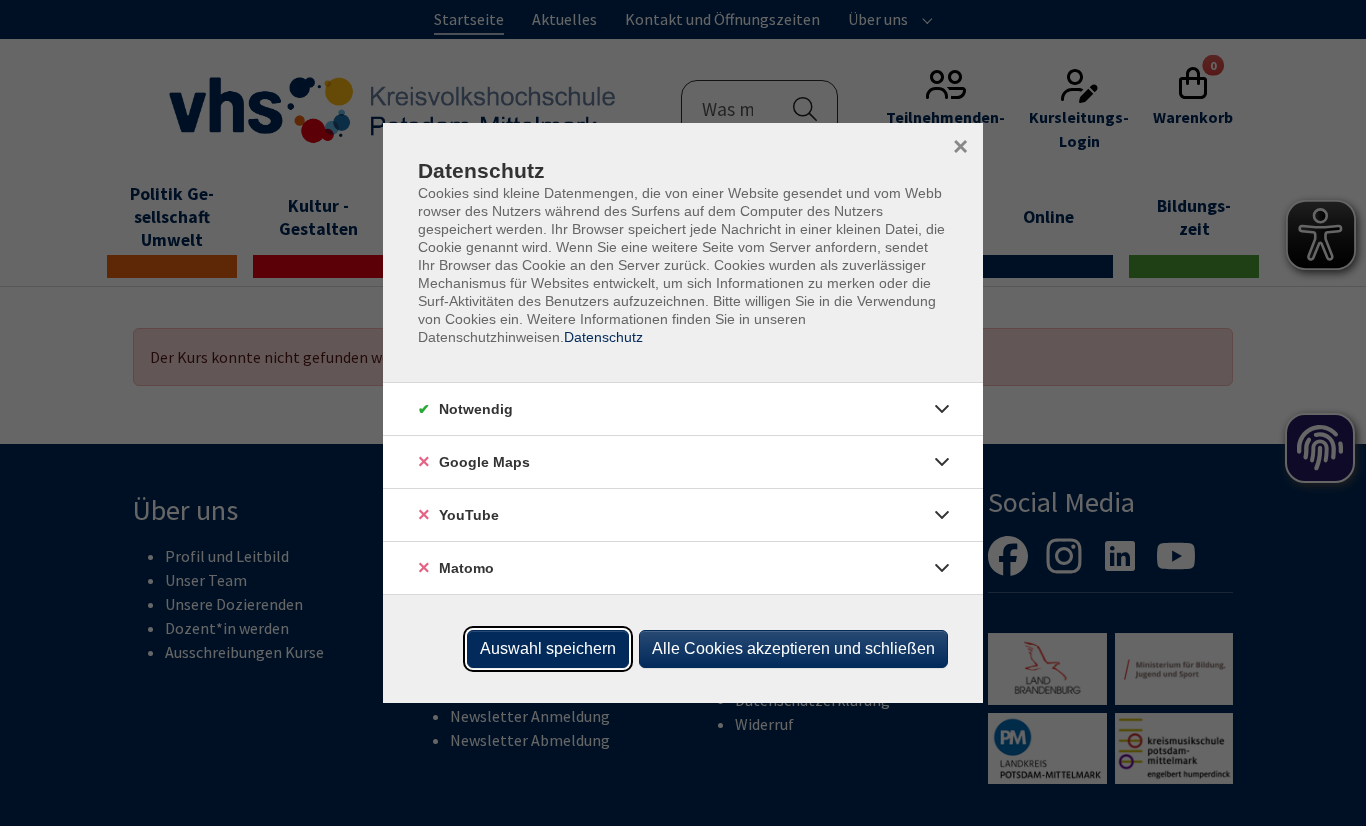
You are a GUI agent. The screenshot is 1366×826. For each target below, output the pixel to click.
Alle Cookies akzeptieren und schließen (793, 648)
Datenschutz (603, 337)
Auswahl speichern (548, 648)
